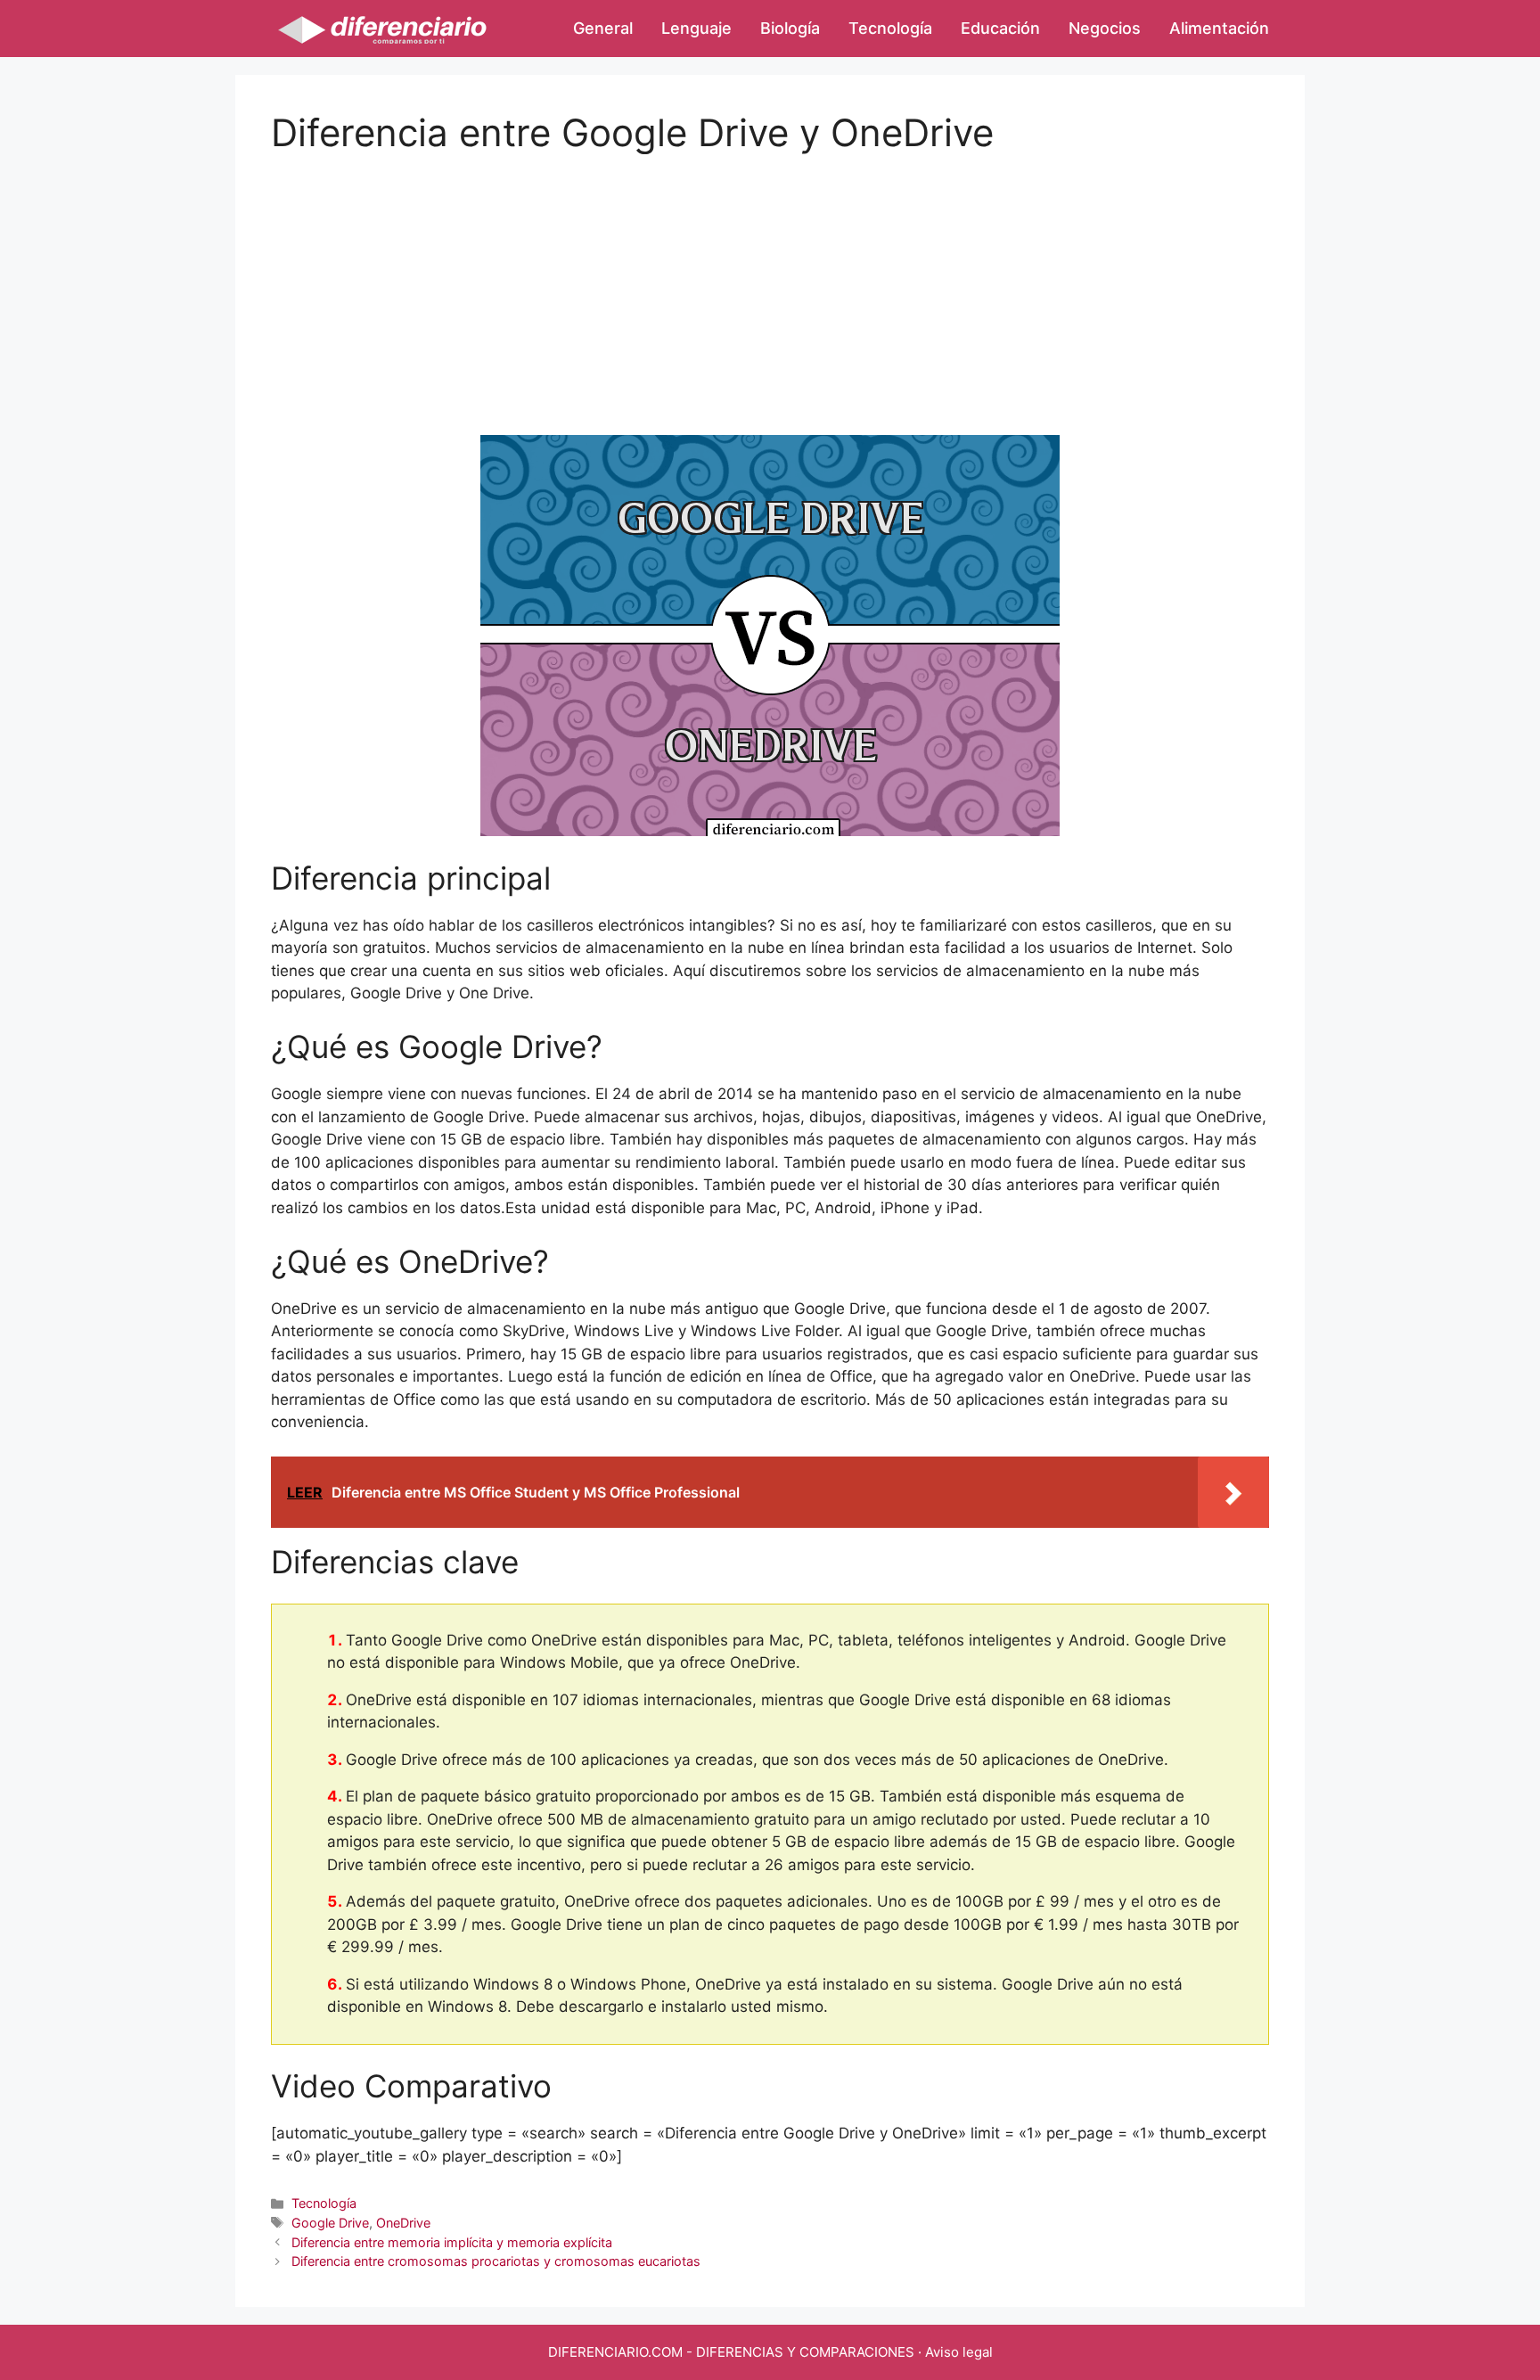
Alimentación (1219, 28)
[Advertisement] (770, 280)
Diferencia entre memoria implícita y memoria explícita (452, 2242)
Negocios (1105, 28)
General (603, 28)
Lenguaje (696, 28)
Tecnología (890, 28)
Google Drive (330, 2223)
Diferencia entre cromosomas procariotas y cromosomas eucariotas (496, 2261)
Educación (1000, 28)
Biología (790, 28)
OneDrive (403, 2223)
